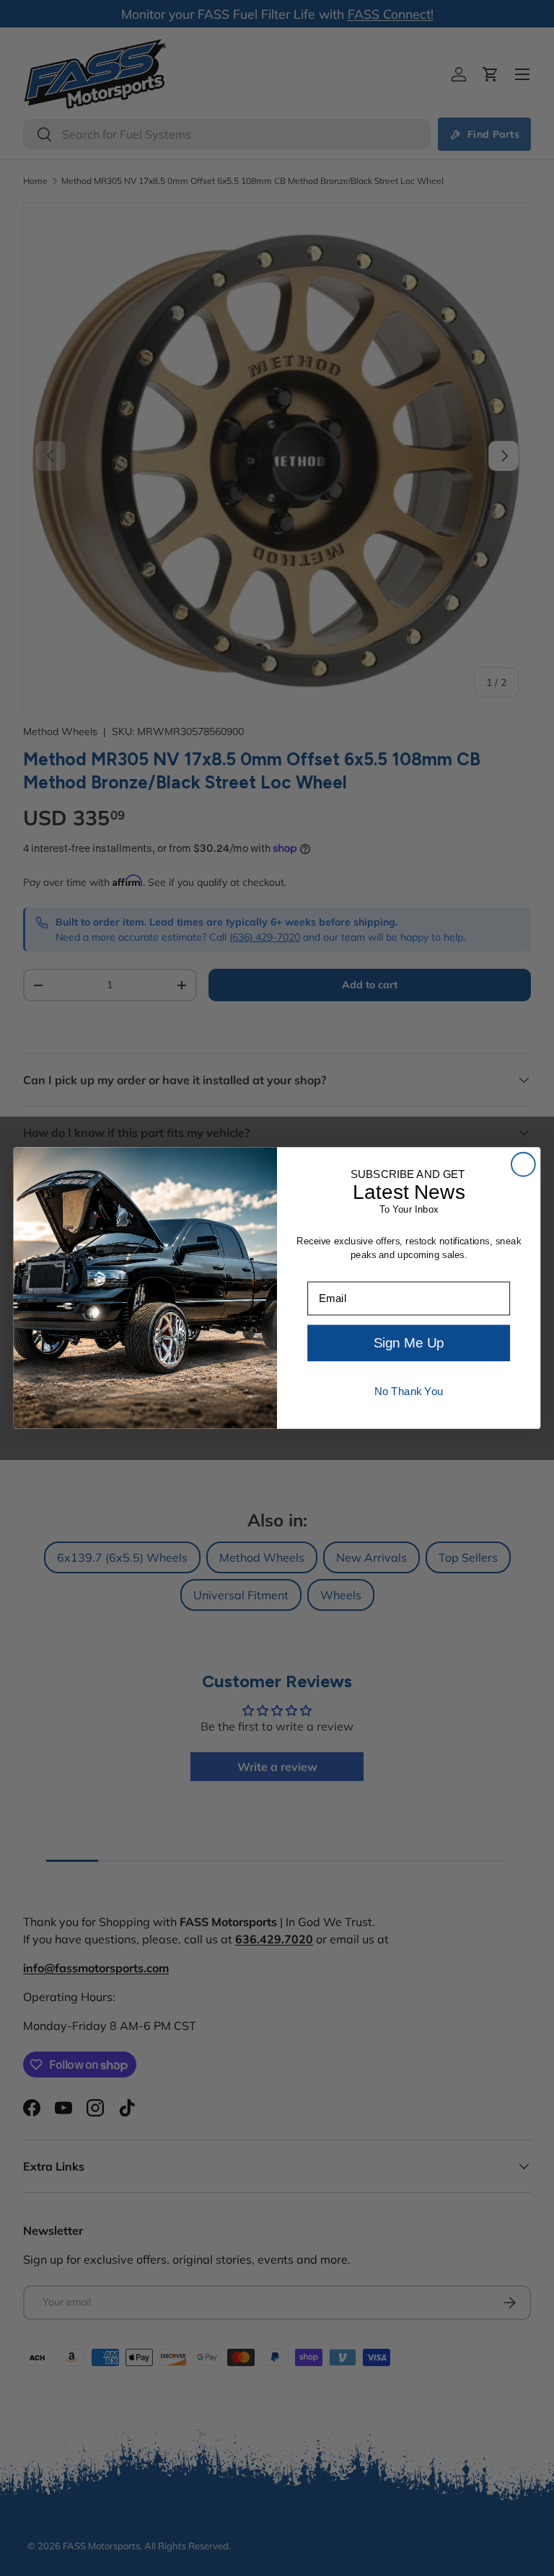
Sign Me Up (409, 1344)
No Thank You (409, 1392)
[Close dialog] (523, 1165)
